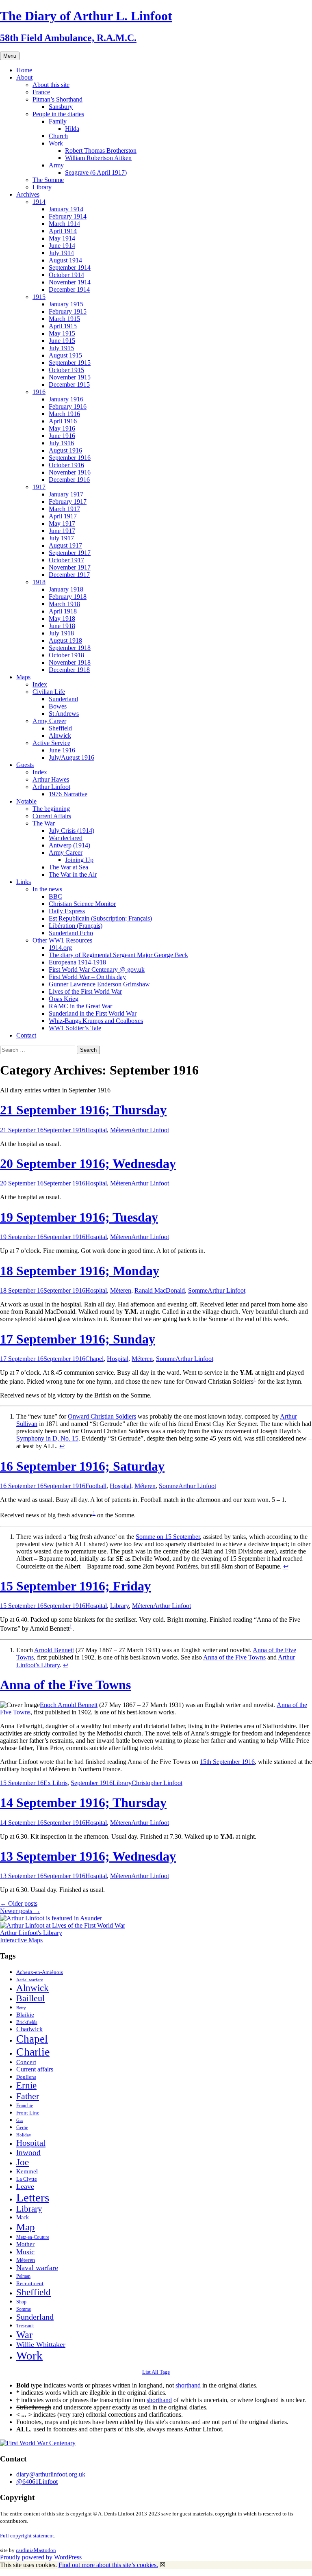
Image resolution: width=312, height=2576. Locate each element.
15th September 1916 (227, 1762)
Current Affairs (52, 816)
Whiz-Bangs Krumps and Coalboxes (96, 1021)
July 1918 (61, 633)
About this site (51, 85)
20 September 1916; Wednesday (88, 1163)
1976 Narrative (68, 794)
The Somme (48, 180)
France (41, 92)
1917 (39, 487)
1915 (39, 297)
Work (56, 143)
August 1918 (65, 640)
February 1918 (68, 597)
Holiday (24, 2135)
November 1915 (70, 377)
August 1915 (65, 355)
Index (40, 684)
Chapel (94, 1359)
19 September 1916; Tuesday (79, 1217)
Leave (25, 2186)
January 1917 (66, 494)
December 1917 (69, 575)
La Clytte (27, 2179)
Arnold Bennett (54, 1650)
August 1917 (65, 545)
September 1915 (70, 363)
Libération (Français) (76, 926)
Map (26, 2227)
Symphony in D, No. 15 (47, 1438)
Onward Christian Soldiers (102, 1416)
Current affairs (35, 2069)
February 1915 (68, 311)
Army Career (49, 721)
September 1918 (70, 648)
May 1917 (62, 523)
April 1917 (63, 516)
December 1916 (69, 480)
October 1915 (66, 370)
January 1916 (66, 399)
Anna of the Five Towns (234, 1657)
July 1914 (61, 253)
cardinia (25, 2550)
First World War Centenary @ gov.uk (97, 970)
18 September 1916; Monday (80, 1271)
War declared (66, 838)
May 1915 (62, 333)
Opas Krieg (64, 999)
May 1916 (62, 428)
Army (56, 165)
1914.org (60, 948)
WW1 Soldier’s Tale (75, 1028)
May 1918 (62, 619)
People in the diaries (58, 114)
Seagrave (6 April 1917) (96, 172)
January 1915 (66, 304)
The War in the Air (73, 874)
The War (44, 823)
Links (24, 882)
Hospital (96, 1130)
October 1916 (66, 465)
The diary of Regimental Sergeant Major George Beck (118, 955)
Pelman (23, 2276)
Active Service (51, 743)
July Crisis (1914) (71, 831)
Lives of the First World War (85, 991)
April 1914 (63, 231)
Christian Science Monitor (82, 904)
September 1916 (70, 458)
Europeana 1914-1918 (77, 962)
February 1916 (68, 406)
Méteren (121, 1130)
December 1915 (69, 385)
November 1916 (70, 472)
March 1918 (64, 604)
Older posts (19, 1903)
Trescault (25, 2326)
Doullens (26, 2077)
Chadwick (29, 2029)
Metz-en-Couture (33, 2237)
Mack (23, 2217)
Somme (198, 1290)
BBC (55, 896)
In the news (47, 889)
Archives (28, 194)
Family (58, 121)
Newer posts (20, 1911)
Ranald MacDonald (160, 1290)
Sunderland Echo (71, 933)
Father (28, 2096)
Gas (20, 2120)
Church (58, 136)
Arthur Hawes (51, 779)
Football (96, 1486)
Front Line (28, 2113)
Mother (25, 2244)
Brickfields (27, 2022)
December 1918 (69, 670)
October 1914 (66, 275)
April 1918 (63, 611)
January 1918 (66, 589)
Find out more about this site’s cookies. (108, 2565)
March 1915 (64, 319)
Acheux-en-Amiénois (40, 1972)
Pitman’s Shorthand (57, 99)
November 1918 (70, 662)
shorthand (188, 2385)
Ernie (26, 2085)
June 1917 (62, 531)
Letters (33, 2197)
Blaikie (25, 2015)
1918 (39, 582)
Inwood (28, 2152)
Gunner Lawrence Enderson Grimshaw (99, 984)
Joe (23, 2162)
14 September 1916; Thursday (83, 1803)
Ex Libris (55, 1783)
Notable (26, 801)
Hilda (72, 129)
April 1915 (63, 326)
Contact (26, 1035)
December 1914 (69, 289)
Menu (10, 56)
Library (42, 187)
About (24, 77)
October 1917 (66, 560)
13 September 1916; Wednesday (88, 1856)
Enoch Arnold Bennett (69, 1705)
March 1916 (64, 414)
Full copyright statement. (28, 2536)
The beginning (51, 809)
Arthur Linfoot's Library (31, 1933)
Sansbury (61, 107)
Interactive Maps (21, 1940)
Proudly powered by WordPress (41, 2557)
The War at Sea (68, 867)
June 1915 (62, 341)
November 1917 (70, 567)
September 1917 (70, 553)
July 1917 (61, 538)
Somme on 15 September (168, 1537)
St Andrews (64, 714)
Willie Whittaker (41, 2344)
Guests (25, 765)
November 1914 (70, 282)
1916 (39, 392)
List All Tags (156, 2372)
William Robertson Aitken (98, 158)
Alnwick (60, 736)
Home (24, 70)
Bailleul (30, 1998)
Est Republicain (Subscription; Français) (100, 918)
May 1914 (62, 238)
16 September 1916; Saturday (82, 1466)
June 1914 (62, 246)
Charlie (33, 2052)
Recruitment (30, 2284)
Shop (21, 2302)
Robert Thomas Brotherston (101, 151)
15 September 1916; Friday (75, 1586)
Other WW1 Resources (62, 940)
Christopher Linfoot (157, 1783)
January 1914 (66, 209)
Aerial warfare (30, 1980)
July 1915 (61, 348)
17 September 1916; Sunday (78, 1339)
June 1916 (62, 436)
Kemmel (27, 2171)
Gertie (22, 2128)
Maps (23, 677)
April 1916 (63, 421)
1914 (39, 202)
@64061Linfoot (37, 2482)
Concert (26, 2062)
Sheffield (60, 728)
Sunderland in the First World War (93, 1013)
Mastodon (45, 2550)
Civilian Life (49, 692)
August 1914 (65, 260)
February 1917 (68, 502)
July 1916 (61, 443)
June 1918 (62, 626)
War (24, 2334)
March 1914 (64, 224)
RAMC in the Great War (80, 1006)
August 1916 (65, 450)
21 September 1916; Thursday (83, 1110)
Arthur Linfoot (51, 787)
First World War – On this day (87, 977)
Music (25, 2252)
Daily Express (67, 911)
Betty (21, 2008)
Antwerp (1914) (69, 845)
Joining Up (79, 860)
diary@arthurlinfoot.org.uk (51, 2474)
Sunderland (63, 699)
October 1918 (66, 655)
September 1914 (70, 268)
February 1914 (68, 216)
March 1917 (64, 509)
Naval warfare (37, 2268)
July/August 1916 (71, 757)
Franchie (25, 2106)
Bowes (58, 706)
